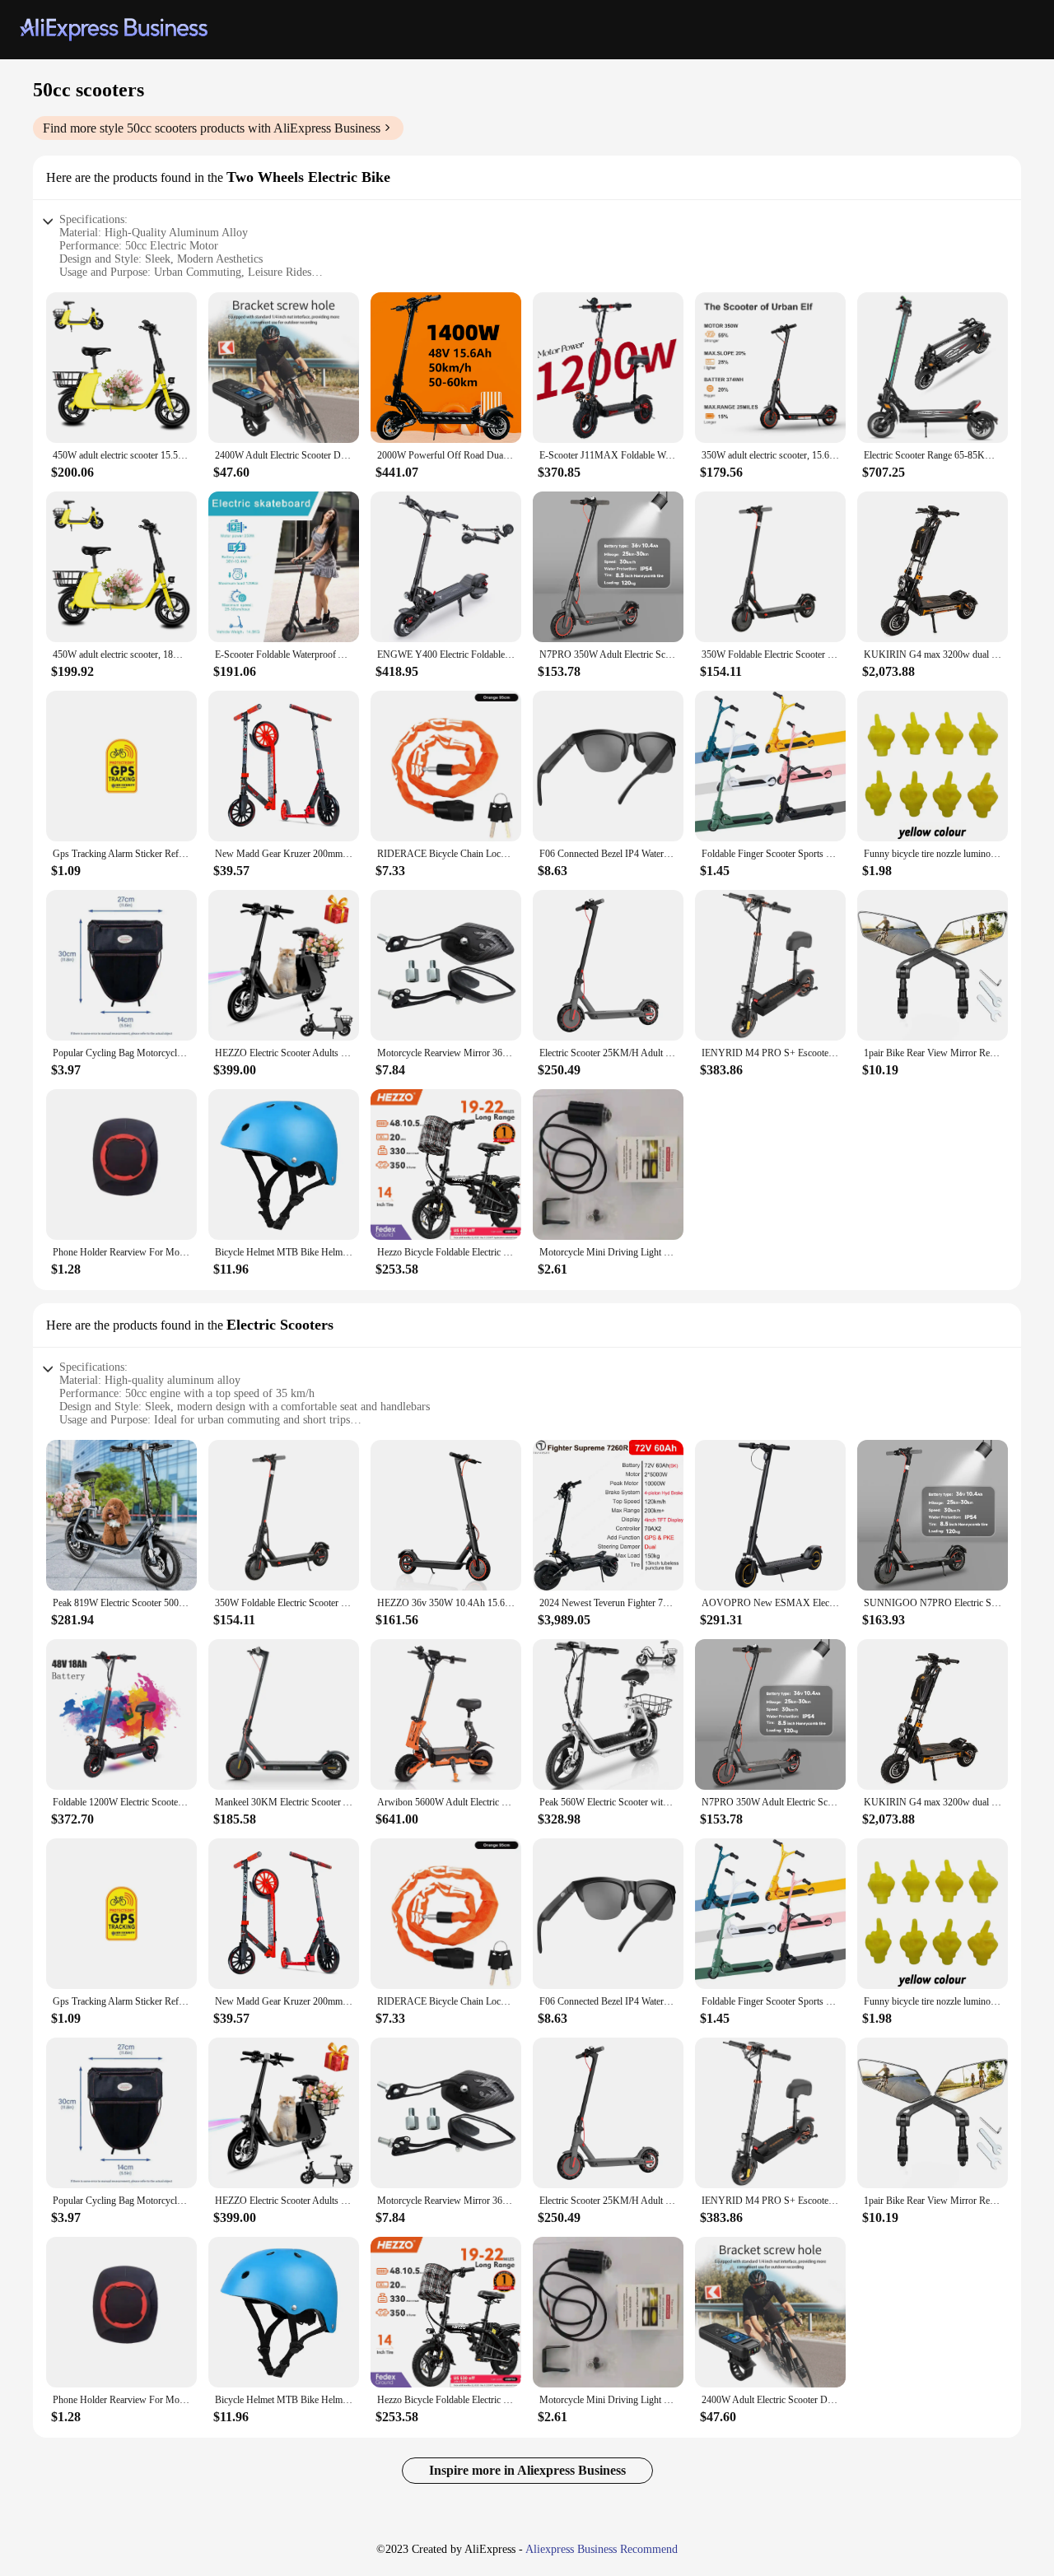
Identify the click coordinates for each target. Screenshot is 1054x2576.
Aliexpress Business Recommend (602, 2549)
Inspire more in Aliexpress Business (527, 2470)
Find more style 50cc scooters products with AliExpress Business (212, 128)
